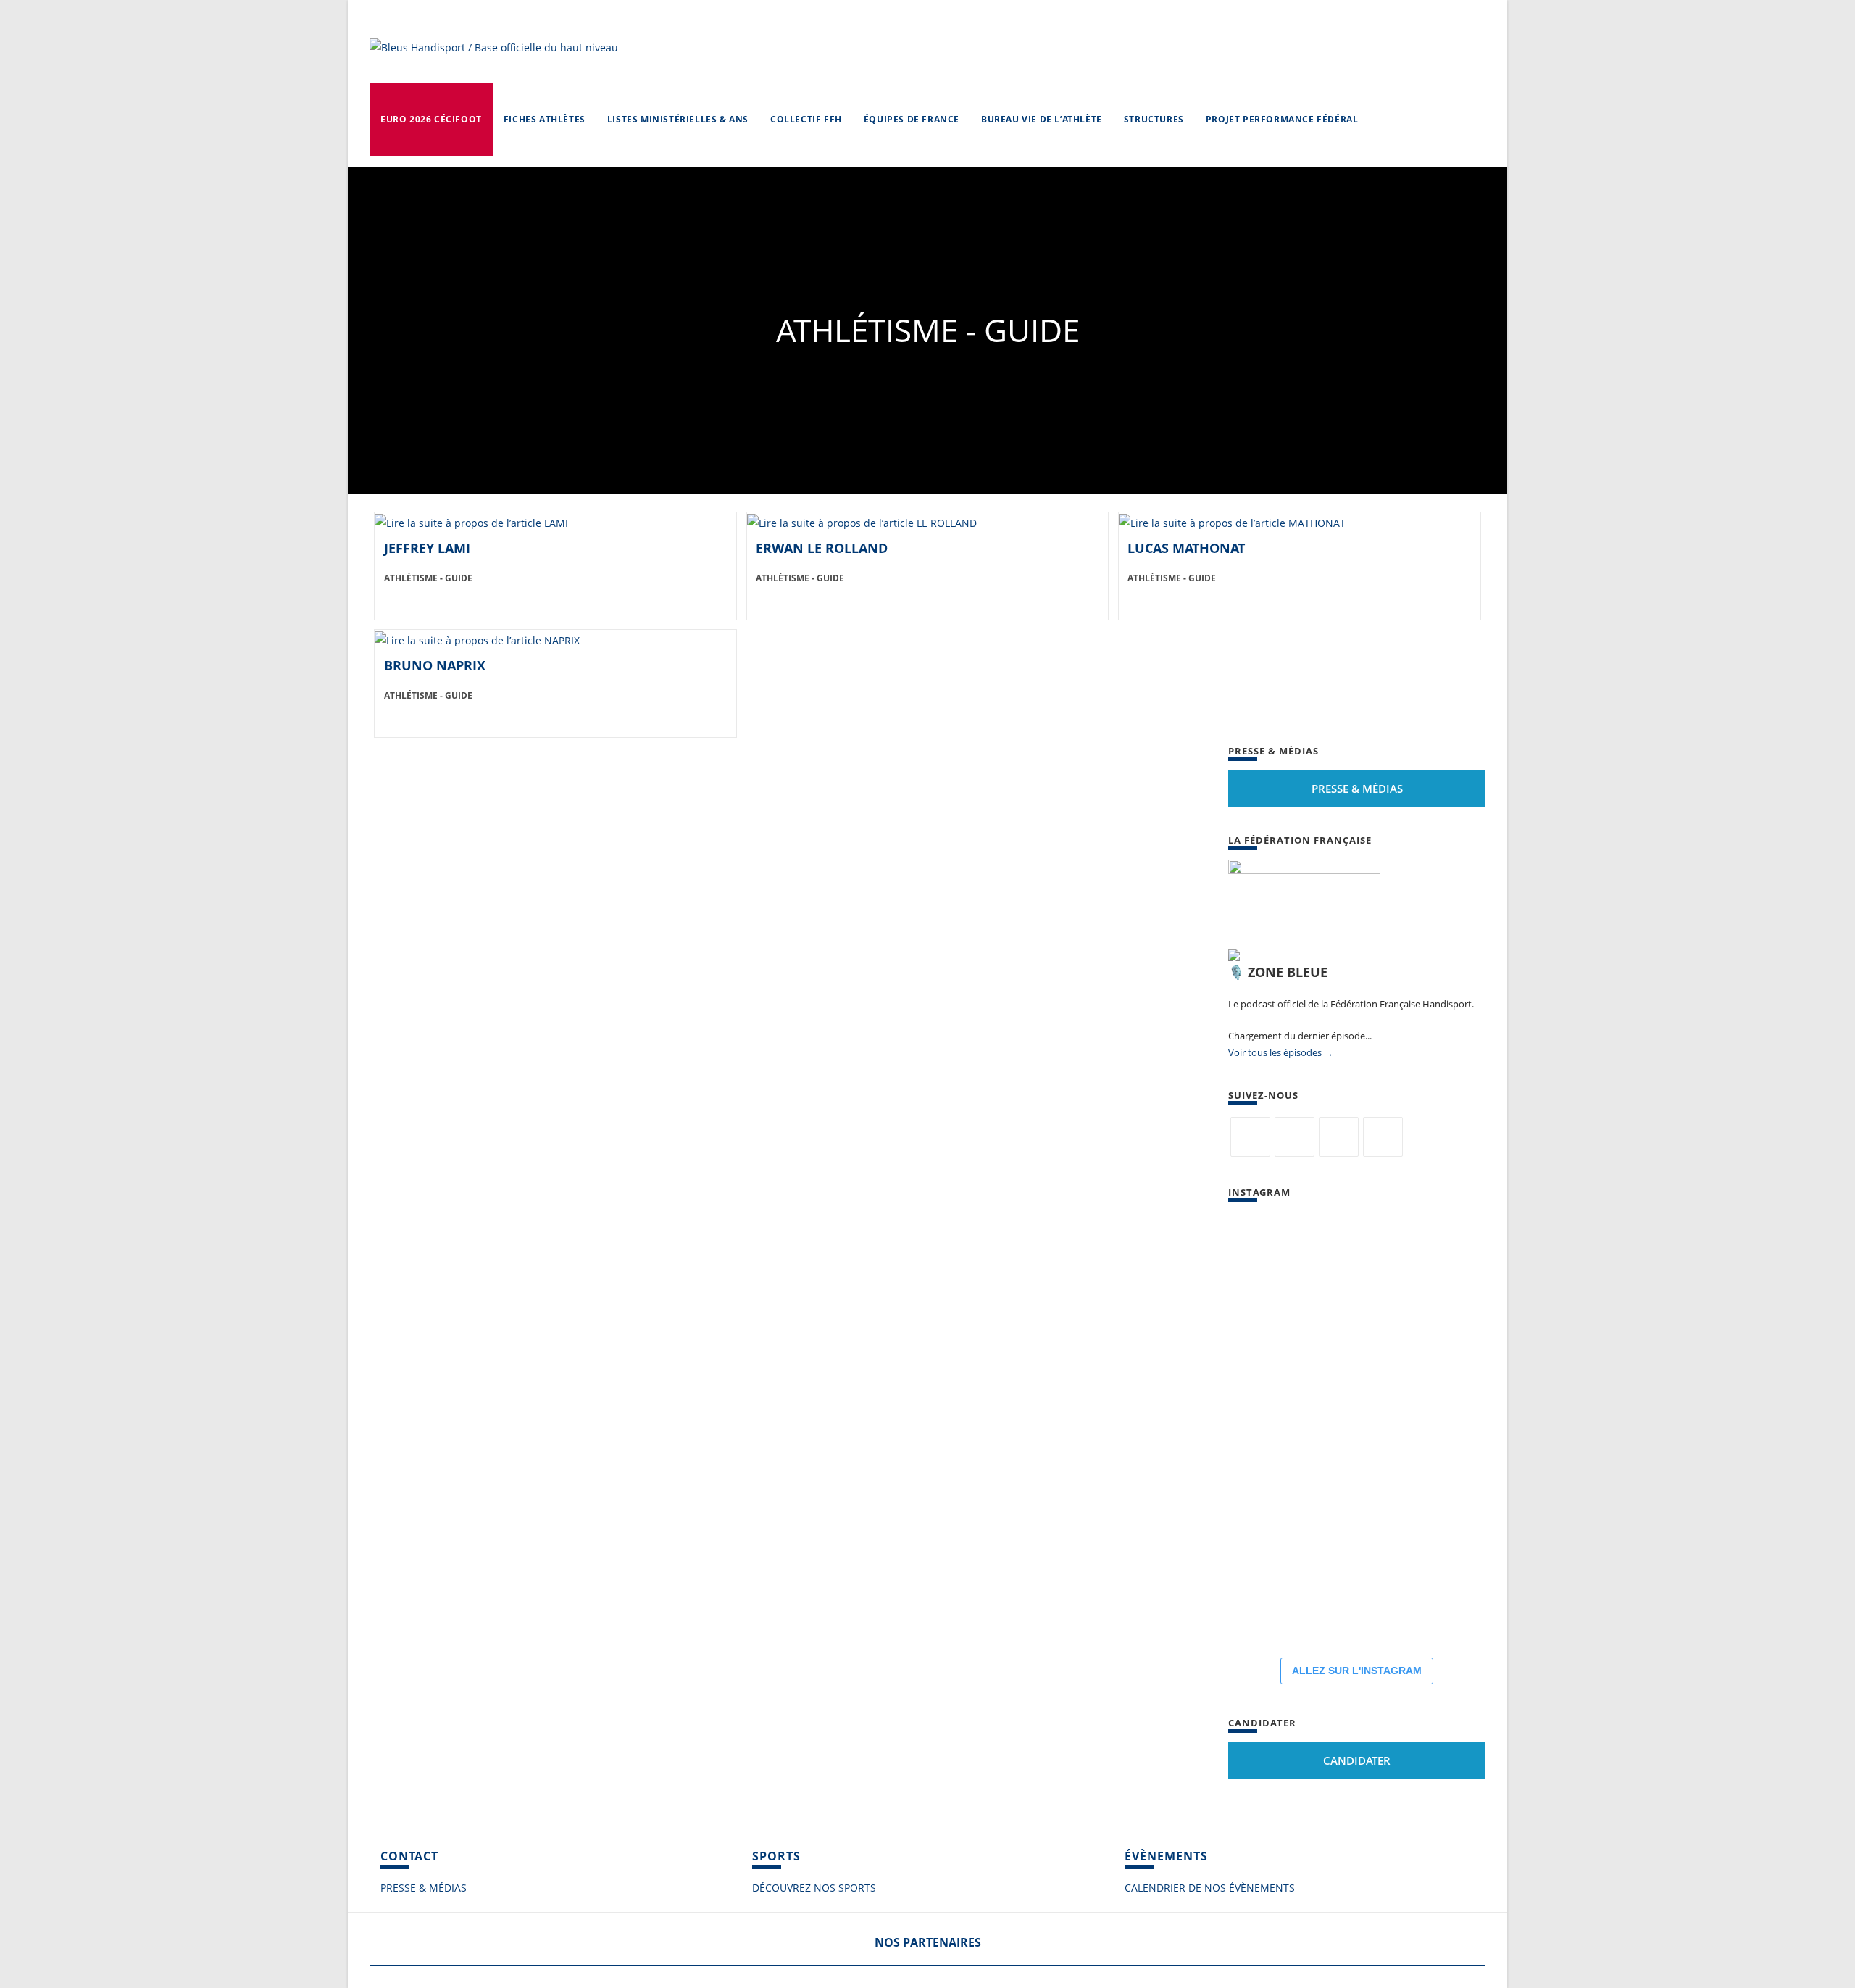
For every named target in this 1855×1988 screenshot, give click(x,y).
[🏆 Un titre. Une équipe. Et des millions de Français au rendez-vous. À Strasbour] (1272, 1342)
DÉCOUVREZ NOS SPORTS (814, 1888)
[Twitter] (1250, 1137)
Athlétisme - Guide (428, 578)
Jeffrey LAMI (427, 548)
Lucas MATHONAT (1186, 548)
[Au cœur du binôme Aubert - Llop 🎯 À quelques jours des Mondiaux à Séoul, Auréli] (1272, 1429)
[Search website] (1383, 120)
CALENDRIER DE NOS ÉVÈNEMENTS (1210, 1888)
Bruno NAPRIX (435, 665)
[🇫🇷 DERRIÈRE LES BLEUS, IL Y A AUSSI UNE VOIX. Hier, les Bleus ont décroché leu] (1359, 1429)
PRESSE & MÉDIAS (424, 1888)
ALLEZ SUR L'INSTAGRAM (1357, 1671)
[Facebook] (1295, 1137)
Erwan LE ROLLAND (822, 548)
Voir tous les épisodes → (1281, 1052)
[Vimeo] (1383, 1137)
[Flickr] (1339, 1137)
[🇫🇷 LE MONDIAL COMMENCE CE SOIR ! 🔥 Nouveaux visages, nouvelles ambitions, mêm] (1359, 1516)
